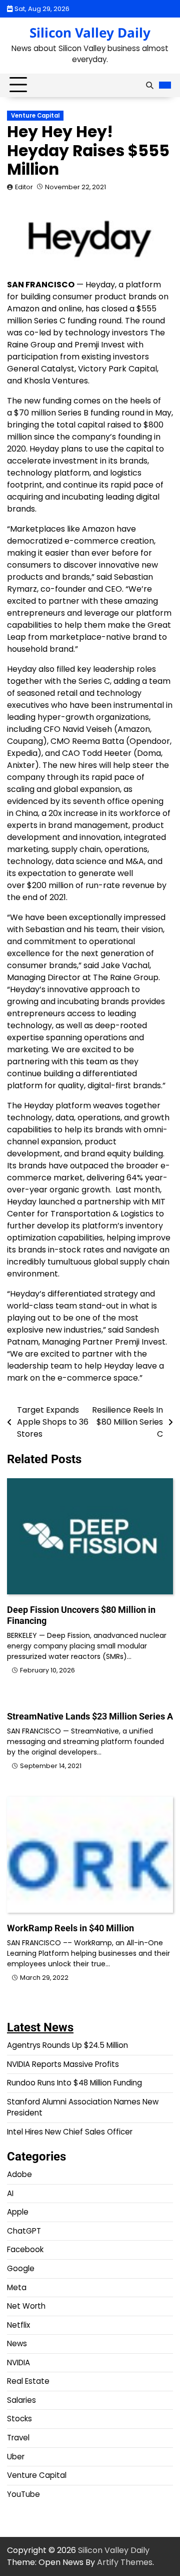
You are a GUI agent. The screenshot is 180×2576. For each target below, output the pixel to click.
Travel (18, 2438)
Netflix (18, 2325)
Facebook (25, 2249)
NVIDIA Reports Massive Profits (63, 2064)
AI (10, 2193)
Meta (17, 2287)
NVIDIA (18, 2363)
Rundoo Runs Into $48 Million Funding (74, 2083)
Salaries (21, 2400)
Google (21, 2268)
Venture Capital (35, 116)
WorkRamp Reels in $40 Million (70, 1928)
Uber (16, 2457)
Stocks (19, 2419)
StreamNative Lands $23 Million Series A (90, 1716)
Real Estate (28, 2381)
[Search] (149, 85)
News (17, 2343)
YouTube (23, 2494)
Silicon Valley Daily (90, 33)
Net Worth (26, 2306)
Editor (24, 187)
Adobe (19, 2174)
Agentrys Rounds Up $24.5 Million (67, 2045)
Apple (18, 2212)
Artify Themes (125, 2562)
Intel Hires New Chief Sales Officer (70, 2132)
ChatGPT (24, 2231)
